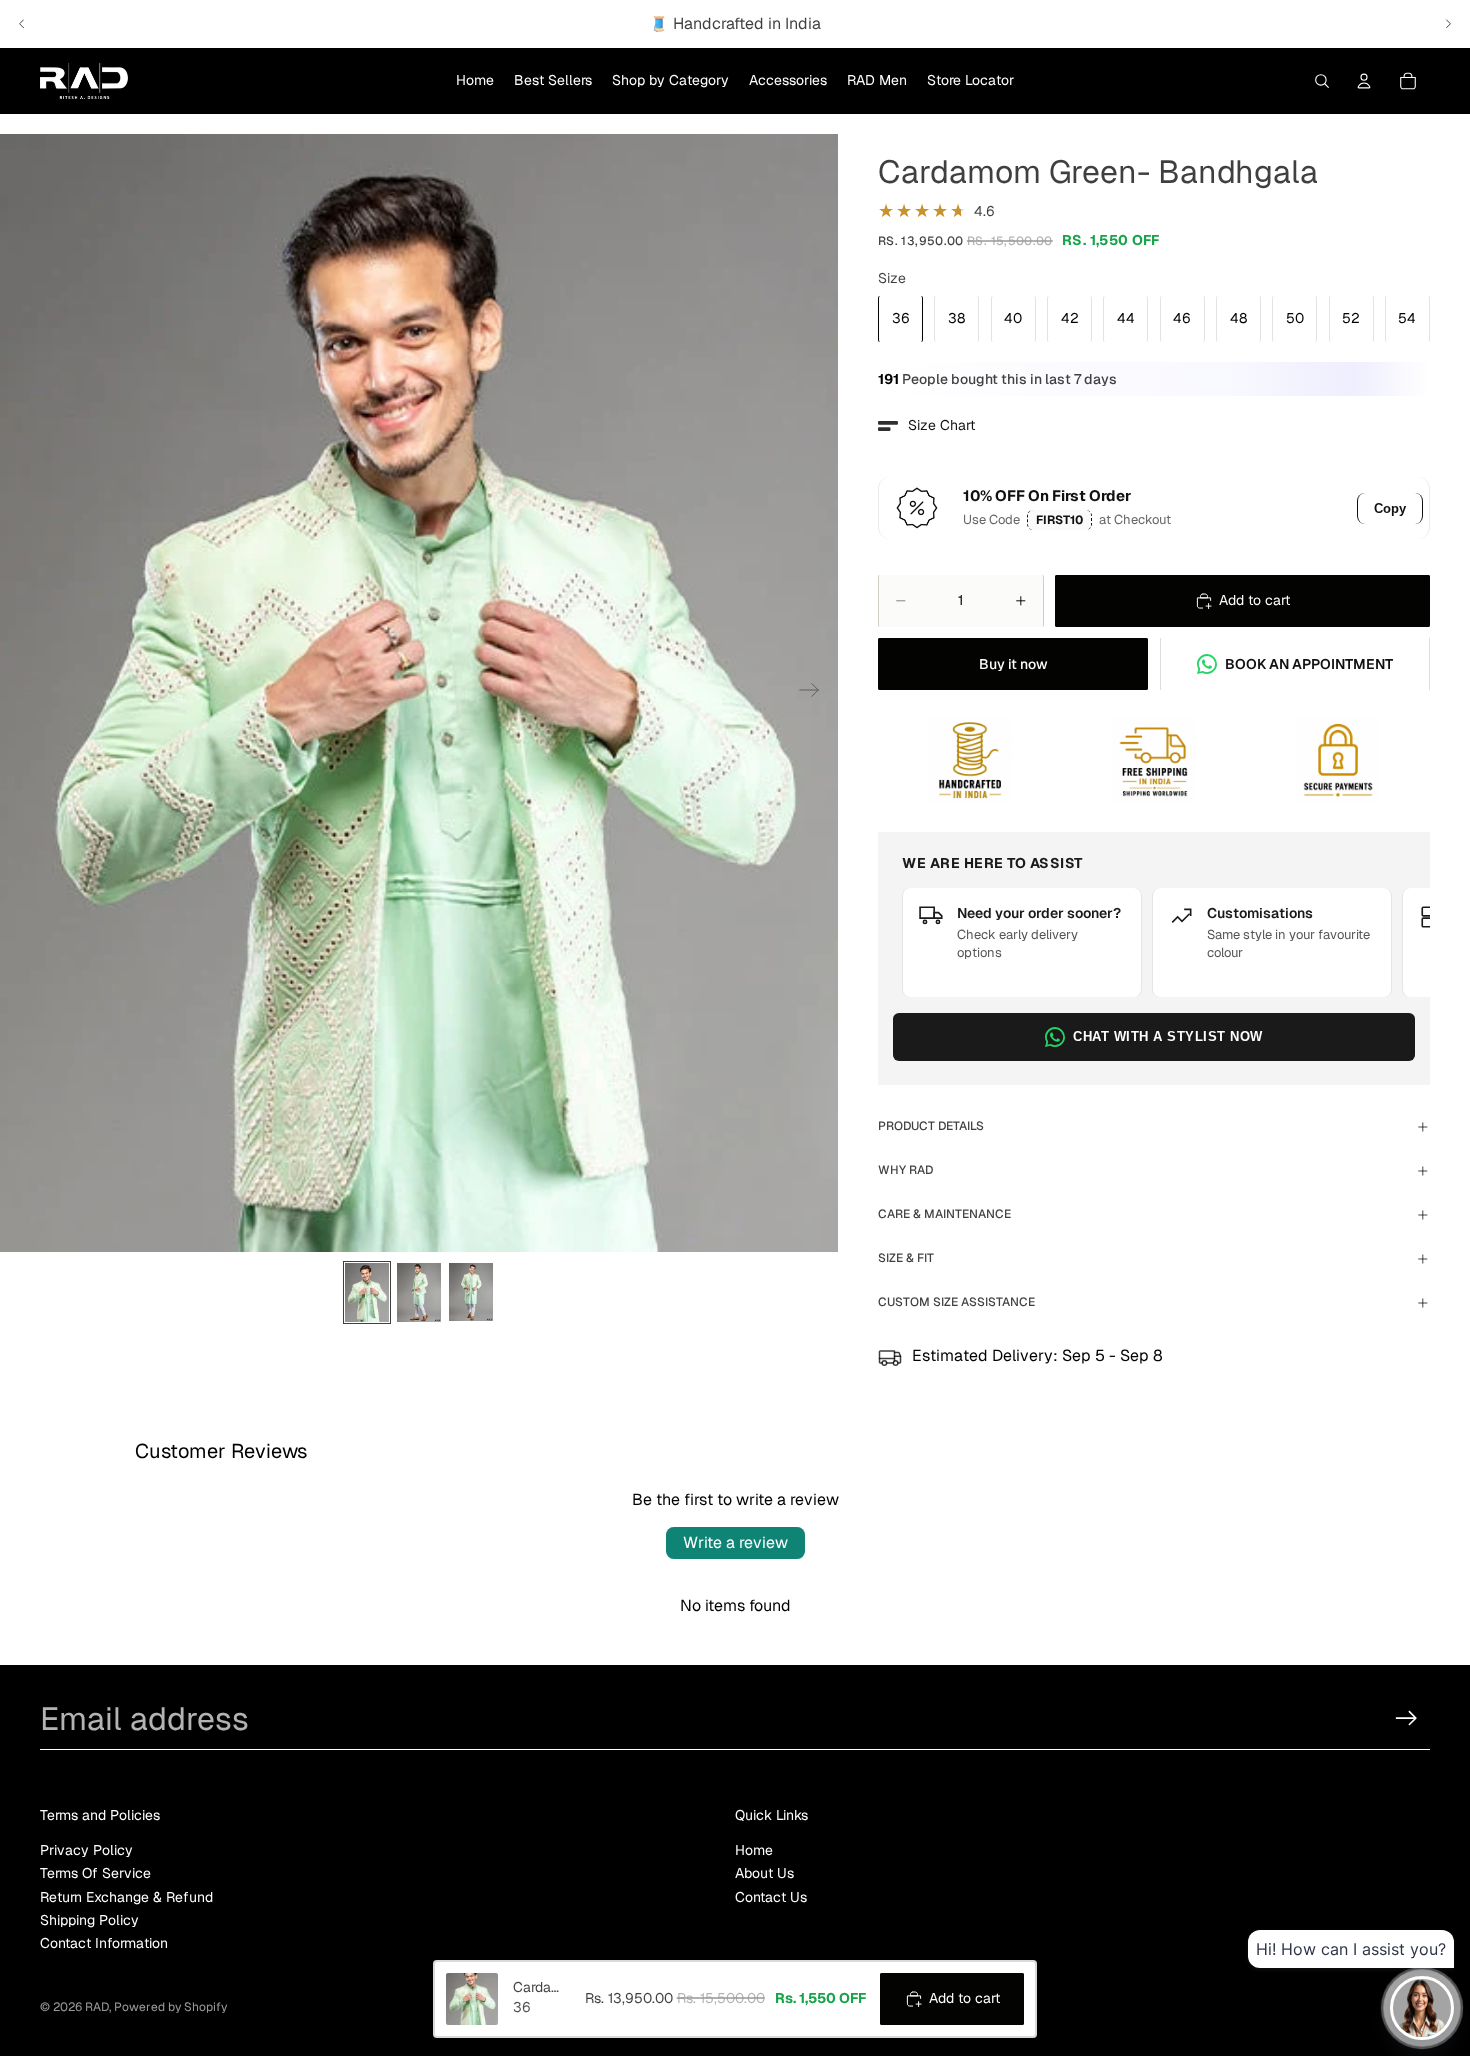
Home (754, 1849)
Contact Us (771, 1896)
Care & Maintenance (944, 1214)
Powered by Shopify (170, 2007)
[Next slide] (1448, 24)
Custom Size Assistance (956, 1302)
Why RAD (905, 1170)
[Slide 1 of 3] (367, 1292)
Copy (1390, 508)
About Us (764, 1873)
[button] (926, 426)
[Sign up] (1406, 1718)
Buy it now (1013, 664)
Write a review (735, 1542)
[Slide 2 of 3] (419, 1292)
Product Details (931, 1126)
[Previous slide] (22, 24)
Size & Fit (906, 1258)
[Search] (1322, 81)
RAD (97, 2007)
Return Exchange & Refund (126, 1896)
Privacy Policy (86, 1849)
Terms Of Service (95, 1873)
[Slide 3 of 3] (471, 1292)
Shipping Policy (89, 1919)
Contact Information (104, 1943)
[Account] (1364, 81)
